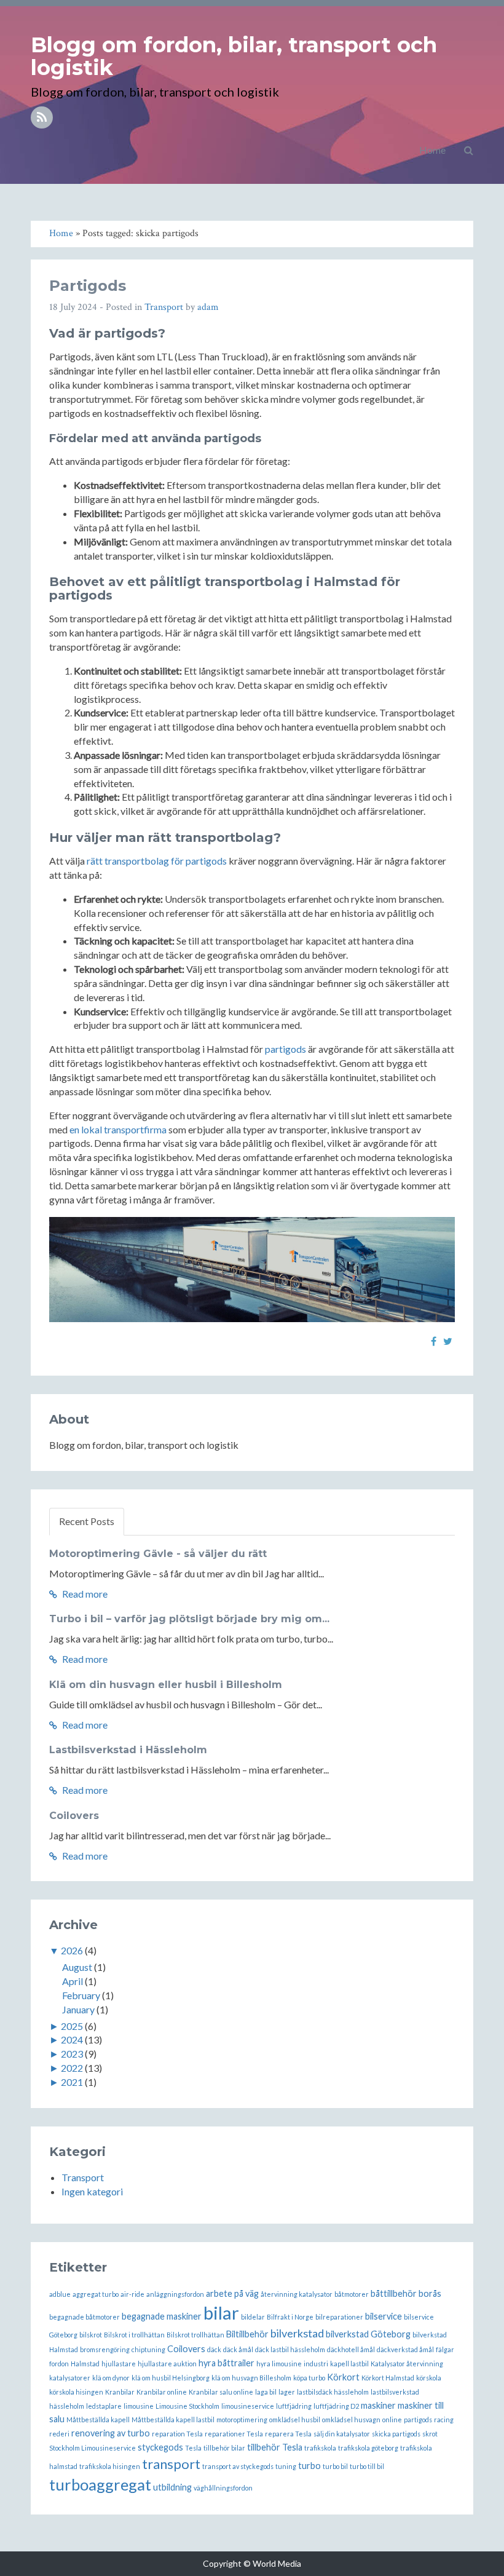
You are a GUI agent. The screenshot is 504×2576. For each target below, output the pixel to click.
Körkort (343, 2377)
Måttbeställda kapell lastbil (173, 2419)
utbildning (172, 2487)
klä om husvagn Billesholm (251, 2378)
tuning (286, 2466)
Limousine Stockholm (187, 2406)
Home (432, 150)
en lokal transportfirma (118, 1129)
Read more (84, 1594)
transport (171, 2464)
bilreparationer (339, 2317)
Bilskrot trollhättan (195, 2335)
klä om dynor (111, 2378)
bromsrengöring (105, 2349)
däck (214, 2349)
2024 (72, 2039)
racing (444, 2419)
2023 (72, 2054)
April (73, 1981)
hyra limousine (279, 2364)
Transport (164, 307)
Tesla (193, 2448)
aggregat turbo (96, 2294)
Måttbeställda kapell (98, 2419)
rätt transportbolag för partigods (157, 861)
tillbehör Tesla (275, 2447)
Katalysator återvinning (407, 2364)
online (392, 2419)
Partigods (88, 286)
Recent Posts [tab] (87, 1521)
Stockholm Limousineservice (93, 2448)
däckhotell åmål (351, 2349)
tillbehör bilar (224, 2448)
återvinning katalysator (297, 2294)
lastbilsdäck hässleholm (333, 2392)
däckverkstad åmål (405, 2349)
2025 (72, 2026)
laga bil (266, 2392)
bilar (221, 2312)
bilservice (384, 2316)
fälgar (445, 2349)
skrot (430, 2434)
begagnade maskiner (162, 2316)
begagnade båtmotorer (85, 2317)
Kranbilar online (162, 2392)
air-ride (132, 2294)
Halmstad (85, 2364)
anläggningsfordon (175, 2294)
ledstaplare (104, 2406)
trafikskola (320, 2448)
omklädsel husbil (295, 2419)
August (77, 1967)
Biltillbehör (247, 2334)
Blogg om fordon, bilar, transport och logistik (234, 56)
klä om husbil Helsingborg (171, 2378)
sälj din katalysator (342, 2434)
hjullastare (119, 2364)
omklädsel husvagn (351, 2419)
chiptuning (148, 2349)
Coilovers (74, 1816)
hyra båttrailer (226, 2363)
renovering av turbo (111, 2433)
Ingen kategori (92, 2191)
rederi (59, 2434)
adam (208, 307)
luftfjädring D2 (336, 2406)
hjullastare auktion (167, 2364)
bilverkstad (297, 2333)
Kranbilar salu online (221, 2392)
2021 (72, 2082)
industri (316, 2364)
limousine (139, 2406)
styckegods (160, 2447)
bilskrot (91, 2335)
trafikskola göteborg (368, 2448)
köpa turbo (309, 2378)
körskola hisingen (76, 2392)
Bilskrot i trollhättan (134, 2335)
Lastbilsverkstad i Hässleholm (128, 1750)
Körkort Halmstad (388, 2378)
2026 (72, 1950)
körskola (429, 2378)
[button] (469, 150)
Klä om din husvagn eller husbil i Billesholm (166, 1685)
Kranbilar (120, 2392)
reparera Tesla (288, 2434)
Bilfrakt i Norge (290, 2317)
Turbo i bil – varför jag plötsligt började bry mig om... (189, 1619)
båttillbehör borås (406, 2293)
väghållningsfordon (223, 2488)
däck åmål (238, 2349)
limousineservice (248, 2406)
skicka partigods (396, 2434)
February (81, 1995)
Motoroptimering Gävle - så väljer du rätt (158, 1554)
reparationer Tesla (234, 2434)
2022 (72, 2068)
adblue (60, 2294)
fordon (59, 2364)
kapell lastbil (349, 2364)
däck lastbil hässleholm (290, 2349)
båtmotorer (352, 2294)
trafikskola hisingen (110, 2466)
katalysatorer (70, 2378)
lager (287, 2392)
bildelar (253, 2317)
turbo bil (335, 2466)
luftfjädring (294, 2406)
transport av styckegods (238, 2466)
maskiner (378, 2405)
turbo (309, 2466)
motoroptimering (242, 2419)
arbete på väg (232, 2293)
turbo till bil (367, 2466)
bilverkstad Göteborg (368, 2334)
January (78, 2009)
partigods (285, 1049)
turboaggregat (100, 2484)
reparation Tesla (177, 2434)
